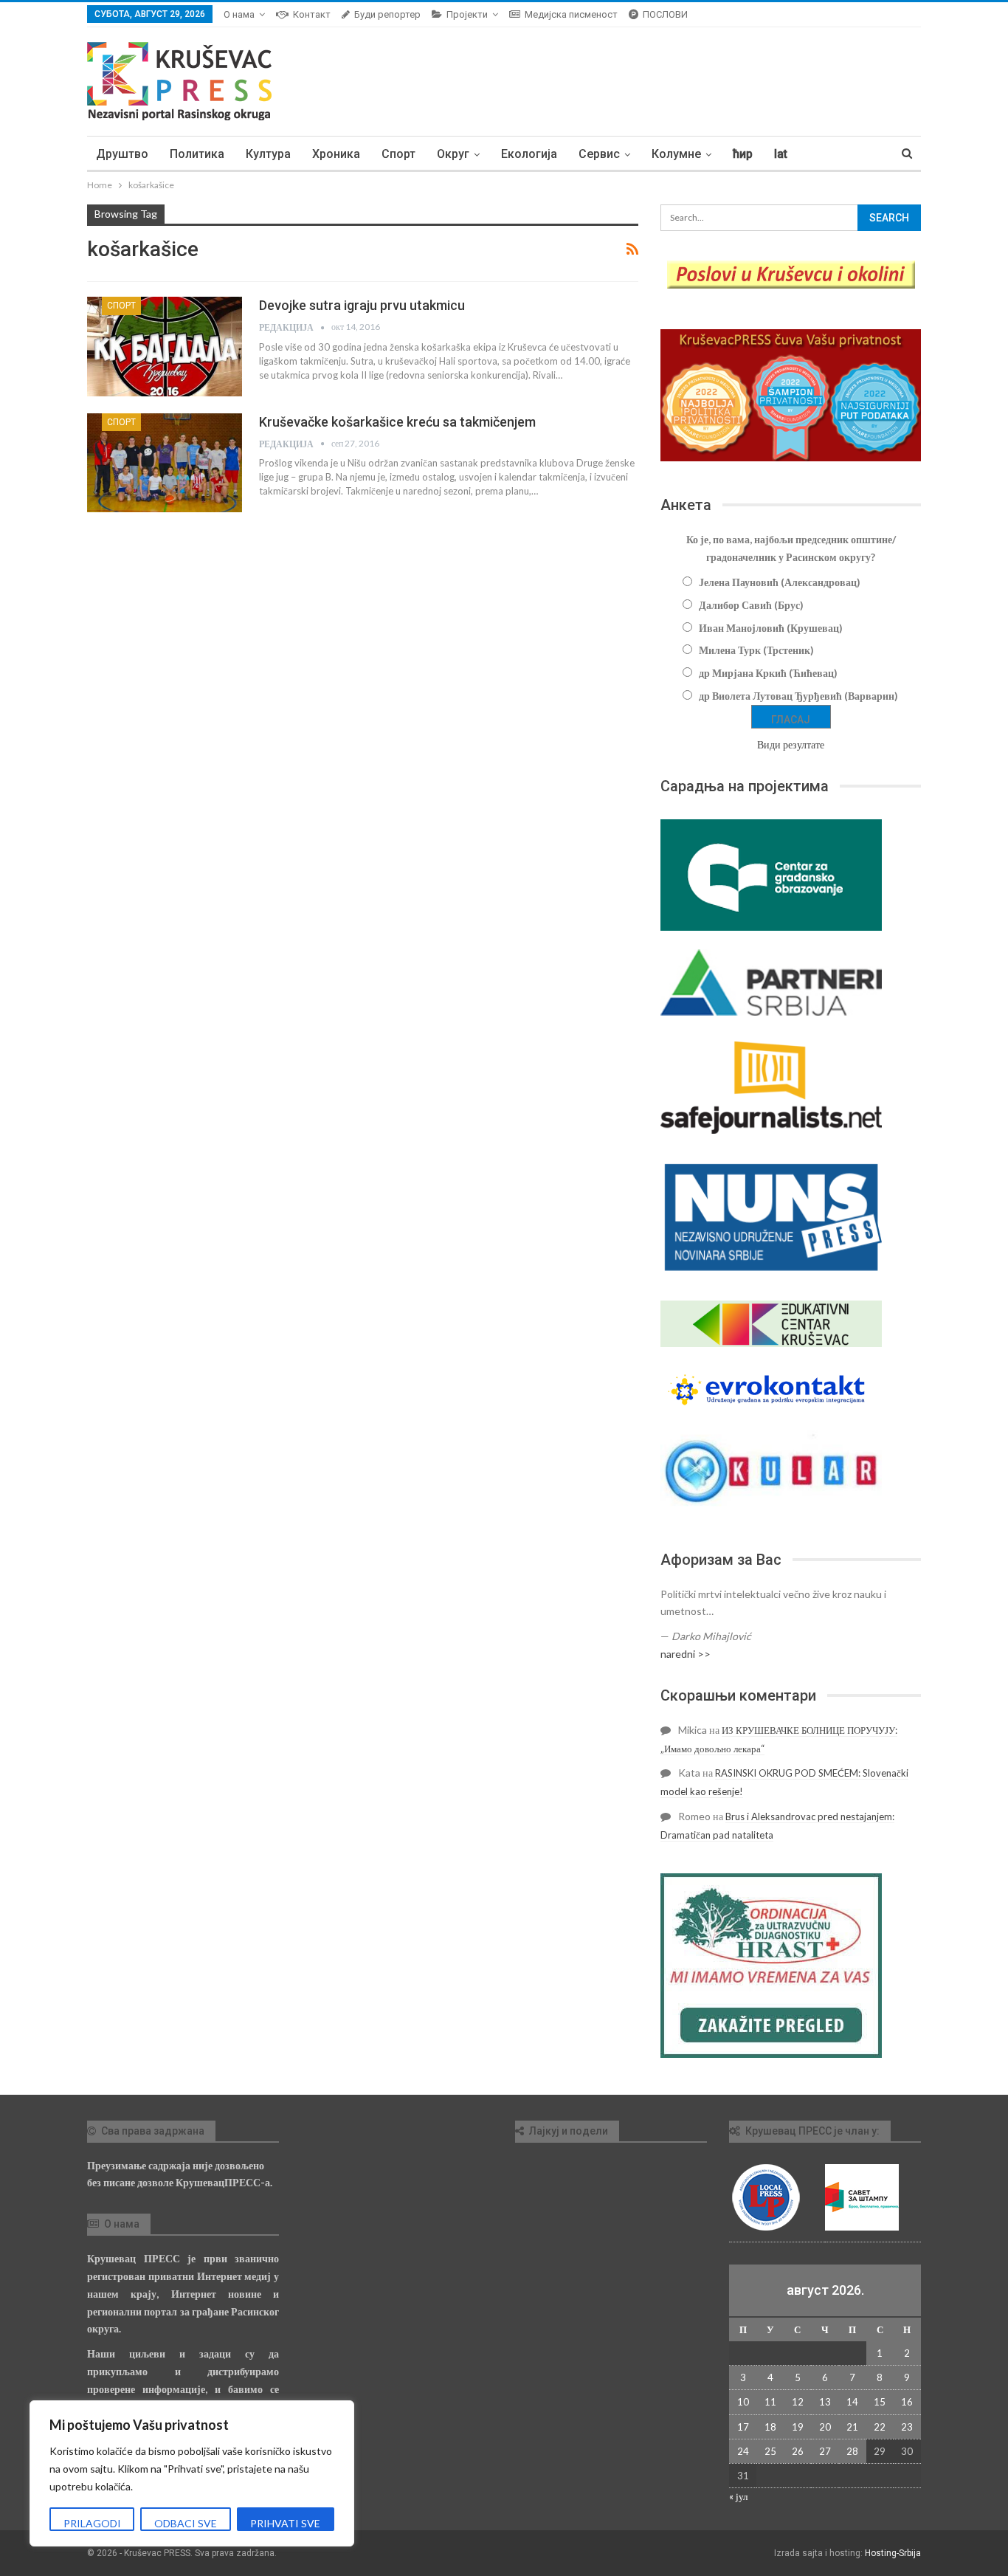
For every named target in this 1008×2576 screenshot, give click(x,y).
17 (743, 2427)
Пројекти (467, 14)
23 (907, 2427)
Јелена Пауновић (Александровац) (780, 582)
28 (852, 2451)
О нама (239, 14)
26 (798, 2451)
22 (880, 2427)
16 (907, 2402)
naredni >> (686, 1654)
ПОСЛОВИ (665, 14)
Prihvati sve (285, 2523)
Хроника (336, 154)
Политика (197, 154)
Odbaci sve (186, 2523)
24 (743, 2451)
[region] (192, 2473)
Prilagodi (92, 2523)
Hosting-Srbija (893, 2553)
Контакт (312, 14)
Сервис (599, 154)
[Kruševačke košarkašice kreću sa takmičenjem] (165, 463)
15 (880, 2402)
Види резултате (791, 744)
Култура (268, 154)
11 (770, 2402)
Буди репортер (387, 14)
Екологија (529, 154)
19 (798, 2427)
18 (770, 2427)
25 (770, 2451)
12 (798, 2402)
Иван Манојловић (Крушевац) (771, 628)
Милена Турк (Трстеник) (756, 650)
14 (852, 2402)
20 (825, 2427)
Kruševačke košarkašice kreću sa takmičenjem (397, 422)
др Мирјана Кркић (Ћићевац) (768, 673)
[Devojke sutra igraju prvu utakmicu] (165, 346)
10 (743, 2402)
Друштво (122, 154)
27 (825, 2451)
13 (825, 2402)
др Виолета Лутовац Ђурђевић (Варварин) (798, 696)
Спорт (398, 154)
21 (852, 2427)
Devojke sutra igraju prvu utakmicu (362, 305)
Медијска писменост (571, 14)
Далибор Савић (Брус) (751, 605)
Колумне (676, 154)
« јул (738, 2496)
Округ (453, 154)
